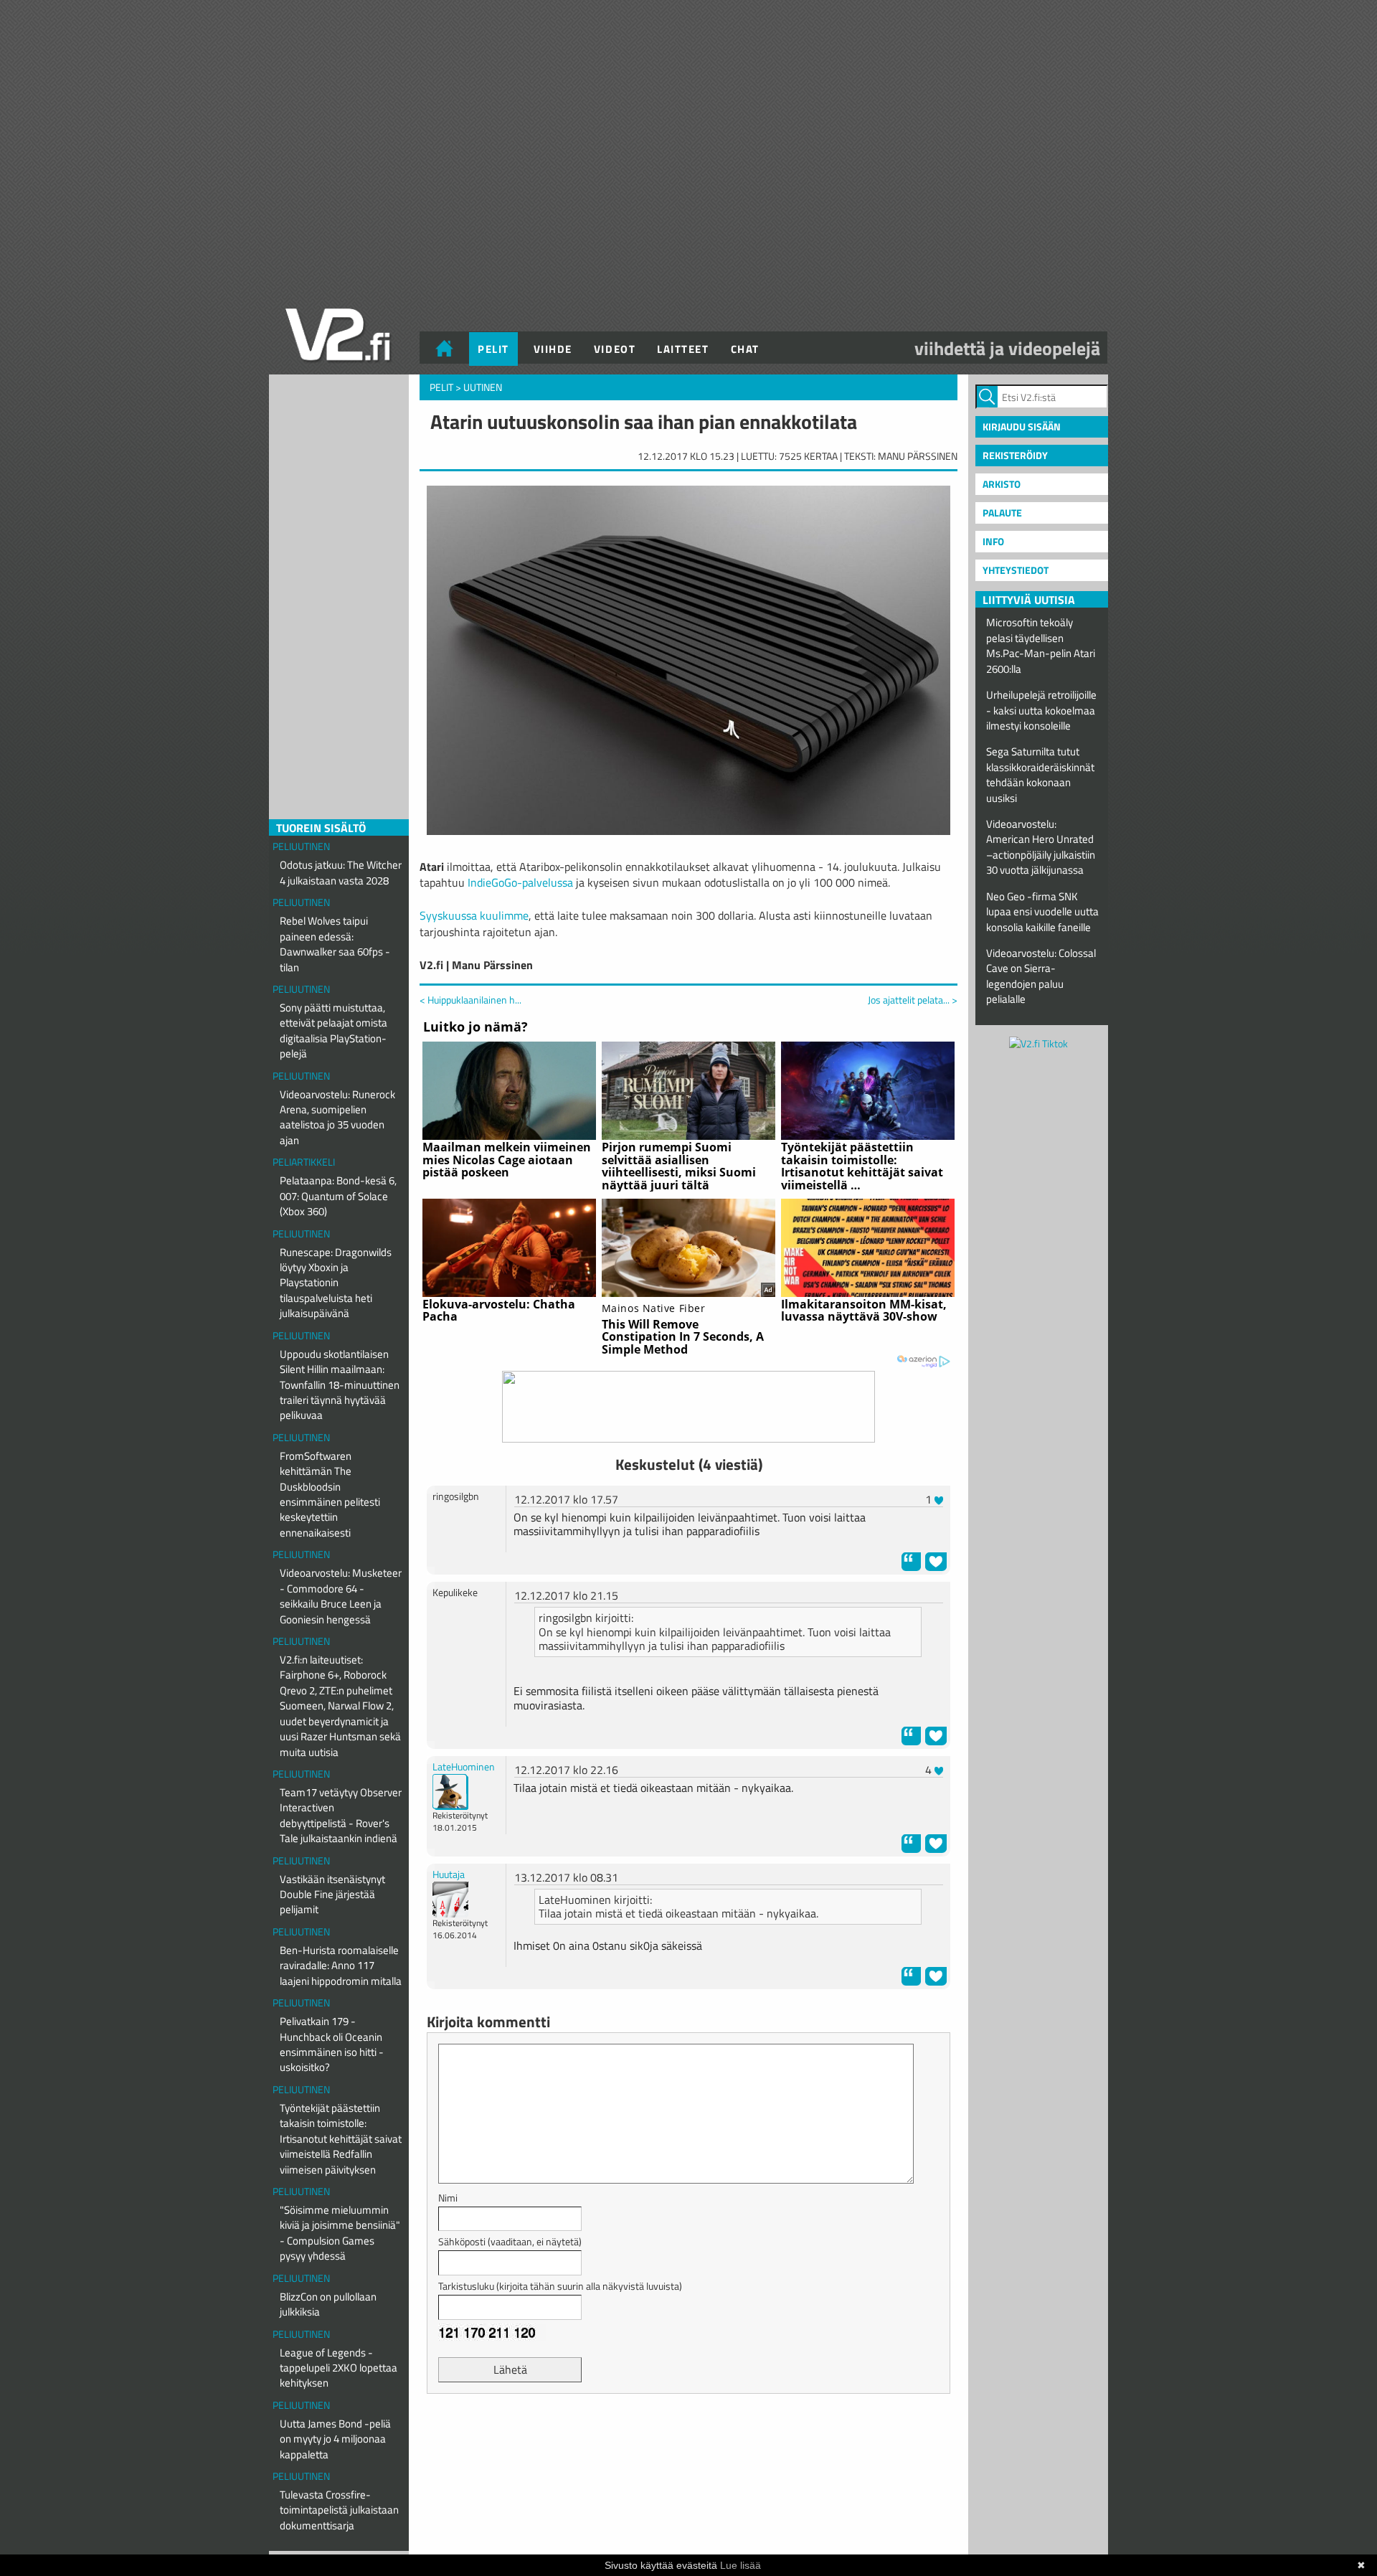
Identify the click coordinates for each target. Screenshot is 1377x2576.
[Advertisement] (688, 2440)
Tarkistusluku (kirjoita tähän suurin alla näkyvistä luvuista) (560, 2286)
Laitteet (683, 349)
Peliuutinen (301, 846)
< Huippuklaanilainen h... (470, 1000)
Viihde (553, 349)
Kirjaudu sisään (1022, 426)
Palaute (1002, 513)
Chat (745, 349)
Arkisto (1002, 484)
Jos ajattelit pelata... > (913, 1000)
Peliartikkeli (304, 1162)
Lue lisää (740, 2565)
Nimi (448, 2198)
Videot (615, 349)
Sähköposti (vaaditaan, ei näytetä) (510, 2241)
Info (993, 541)
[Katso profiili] (450, 1790)
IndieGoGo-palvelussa (520, 882)
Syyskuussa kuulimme (474, 915)
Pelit (493, 349)
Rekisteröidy (1015, 455)
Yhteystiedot (1016, 570)
